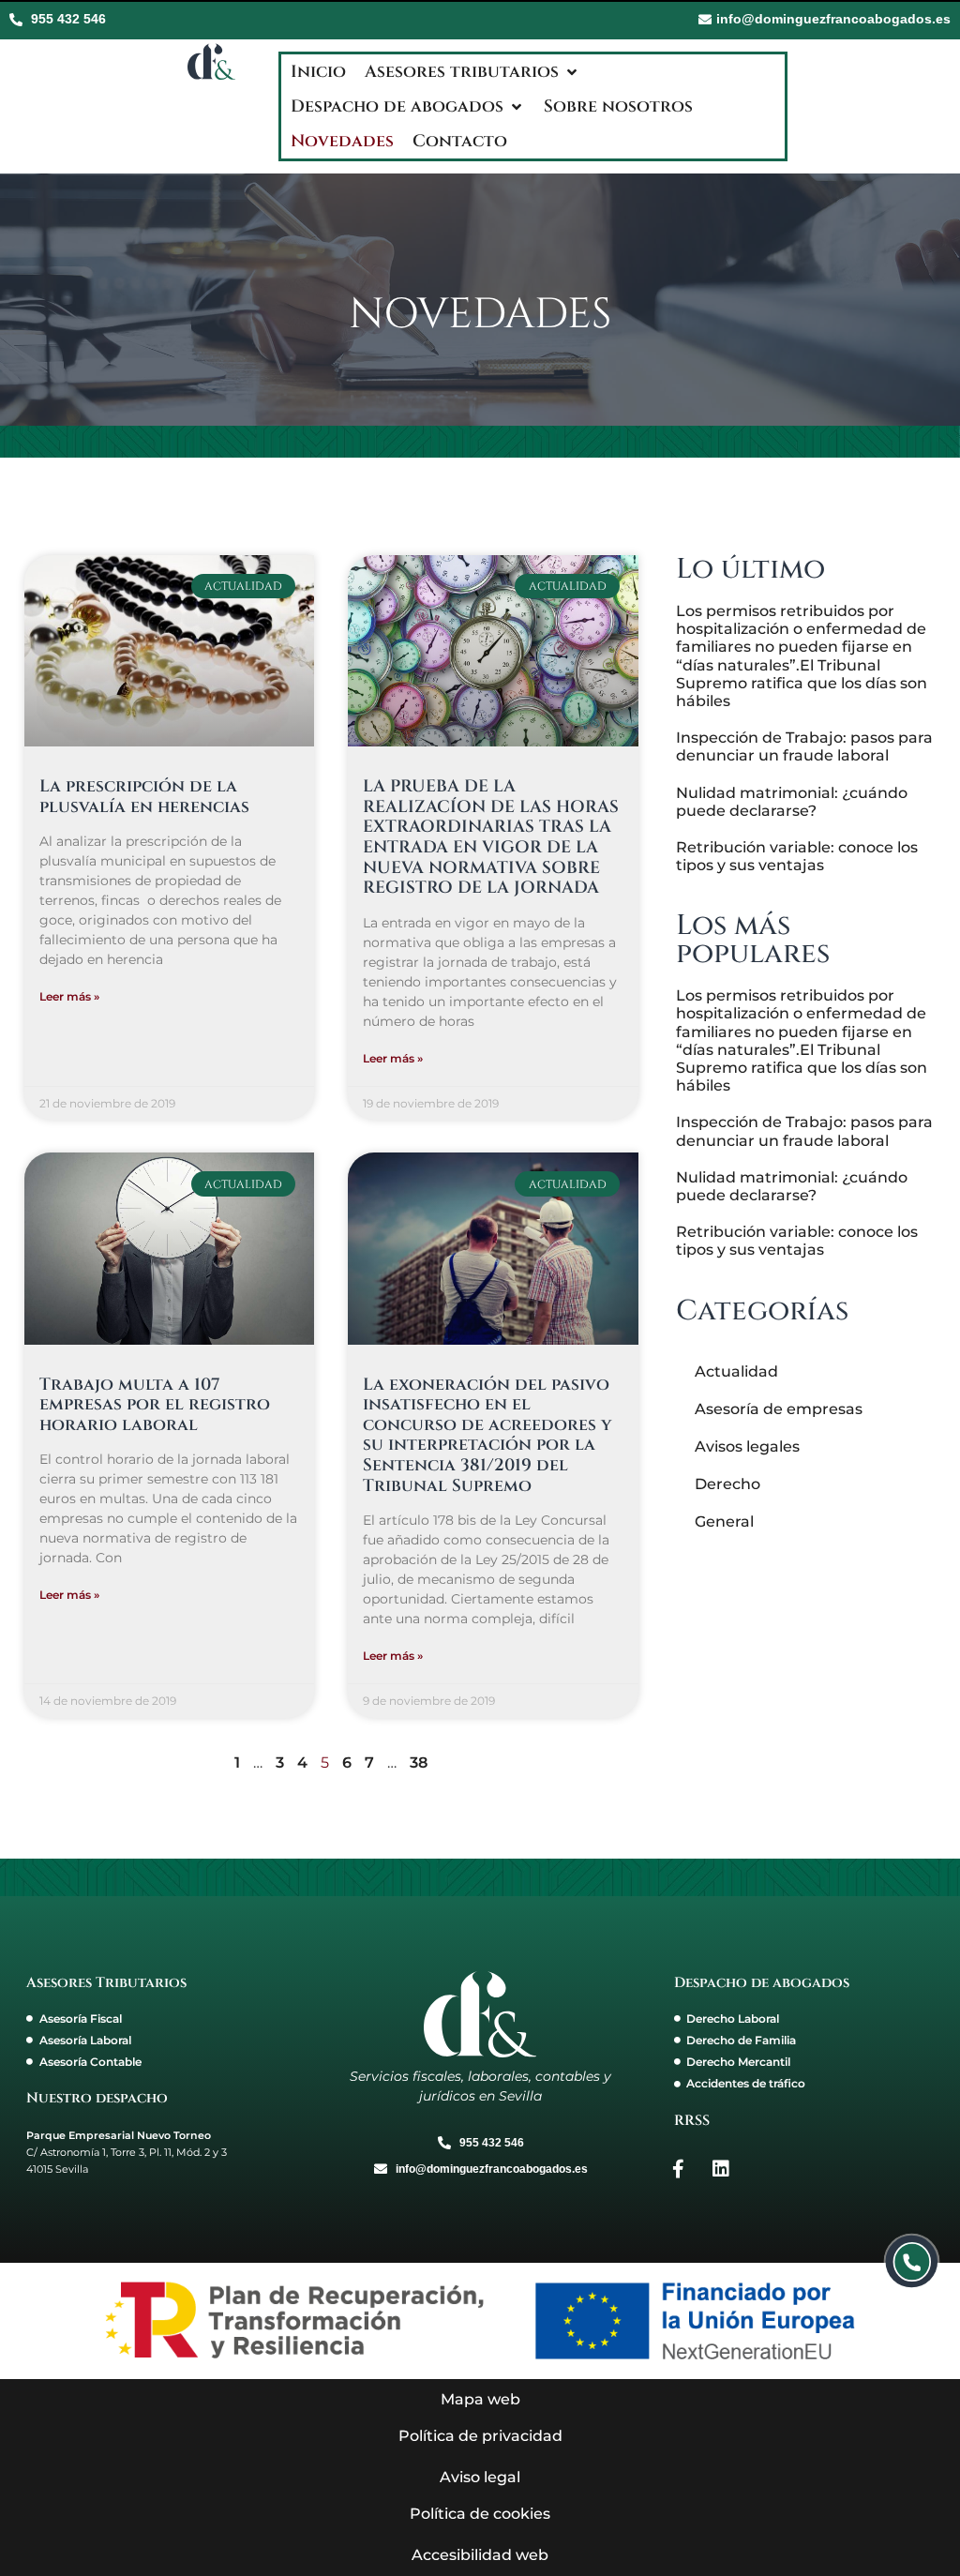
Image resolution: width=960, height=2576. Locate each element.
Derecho (727, 1484)
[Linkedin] (721, 2169)
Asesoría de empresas (779, 1409)
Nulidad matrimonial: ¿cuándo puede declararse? (792, 802)
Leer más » (69, 996)
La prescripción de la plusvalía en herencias (144, 797)
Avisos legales (747, 1446)
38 (419, 1763)
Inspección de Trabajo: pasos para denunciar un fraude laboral (804, 746)
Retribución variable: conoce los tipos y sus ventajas (797, 856)
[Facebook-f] (679, 2169)
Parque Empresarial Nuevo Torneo (119, 2135)
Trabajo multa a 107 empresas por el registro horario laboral (155, 1405)
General (724, 1521)
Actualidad (736, 1371)
